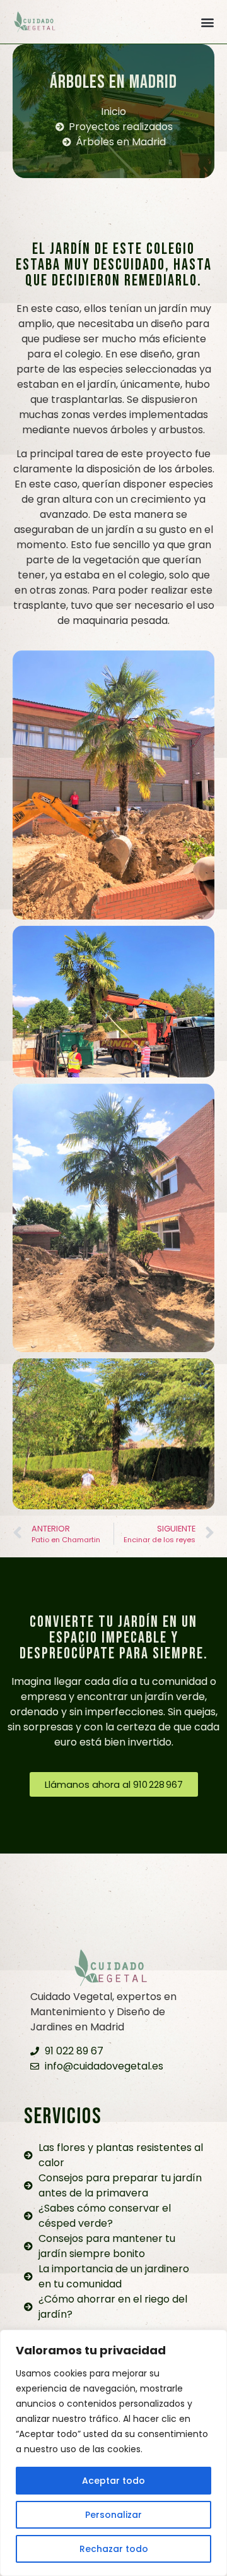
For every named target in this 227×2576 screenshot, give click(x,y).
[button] (207, 22)
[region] (113, 2453)
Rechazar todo (114, 2549)
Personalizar (113, 2515)
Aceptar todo (113, 2481)
